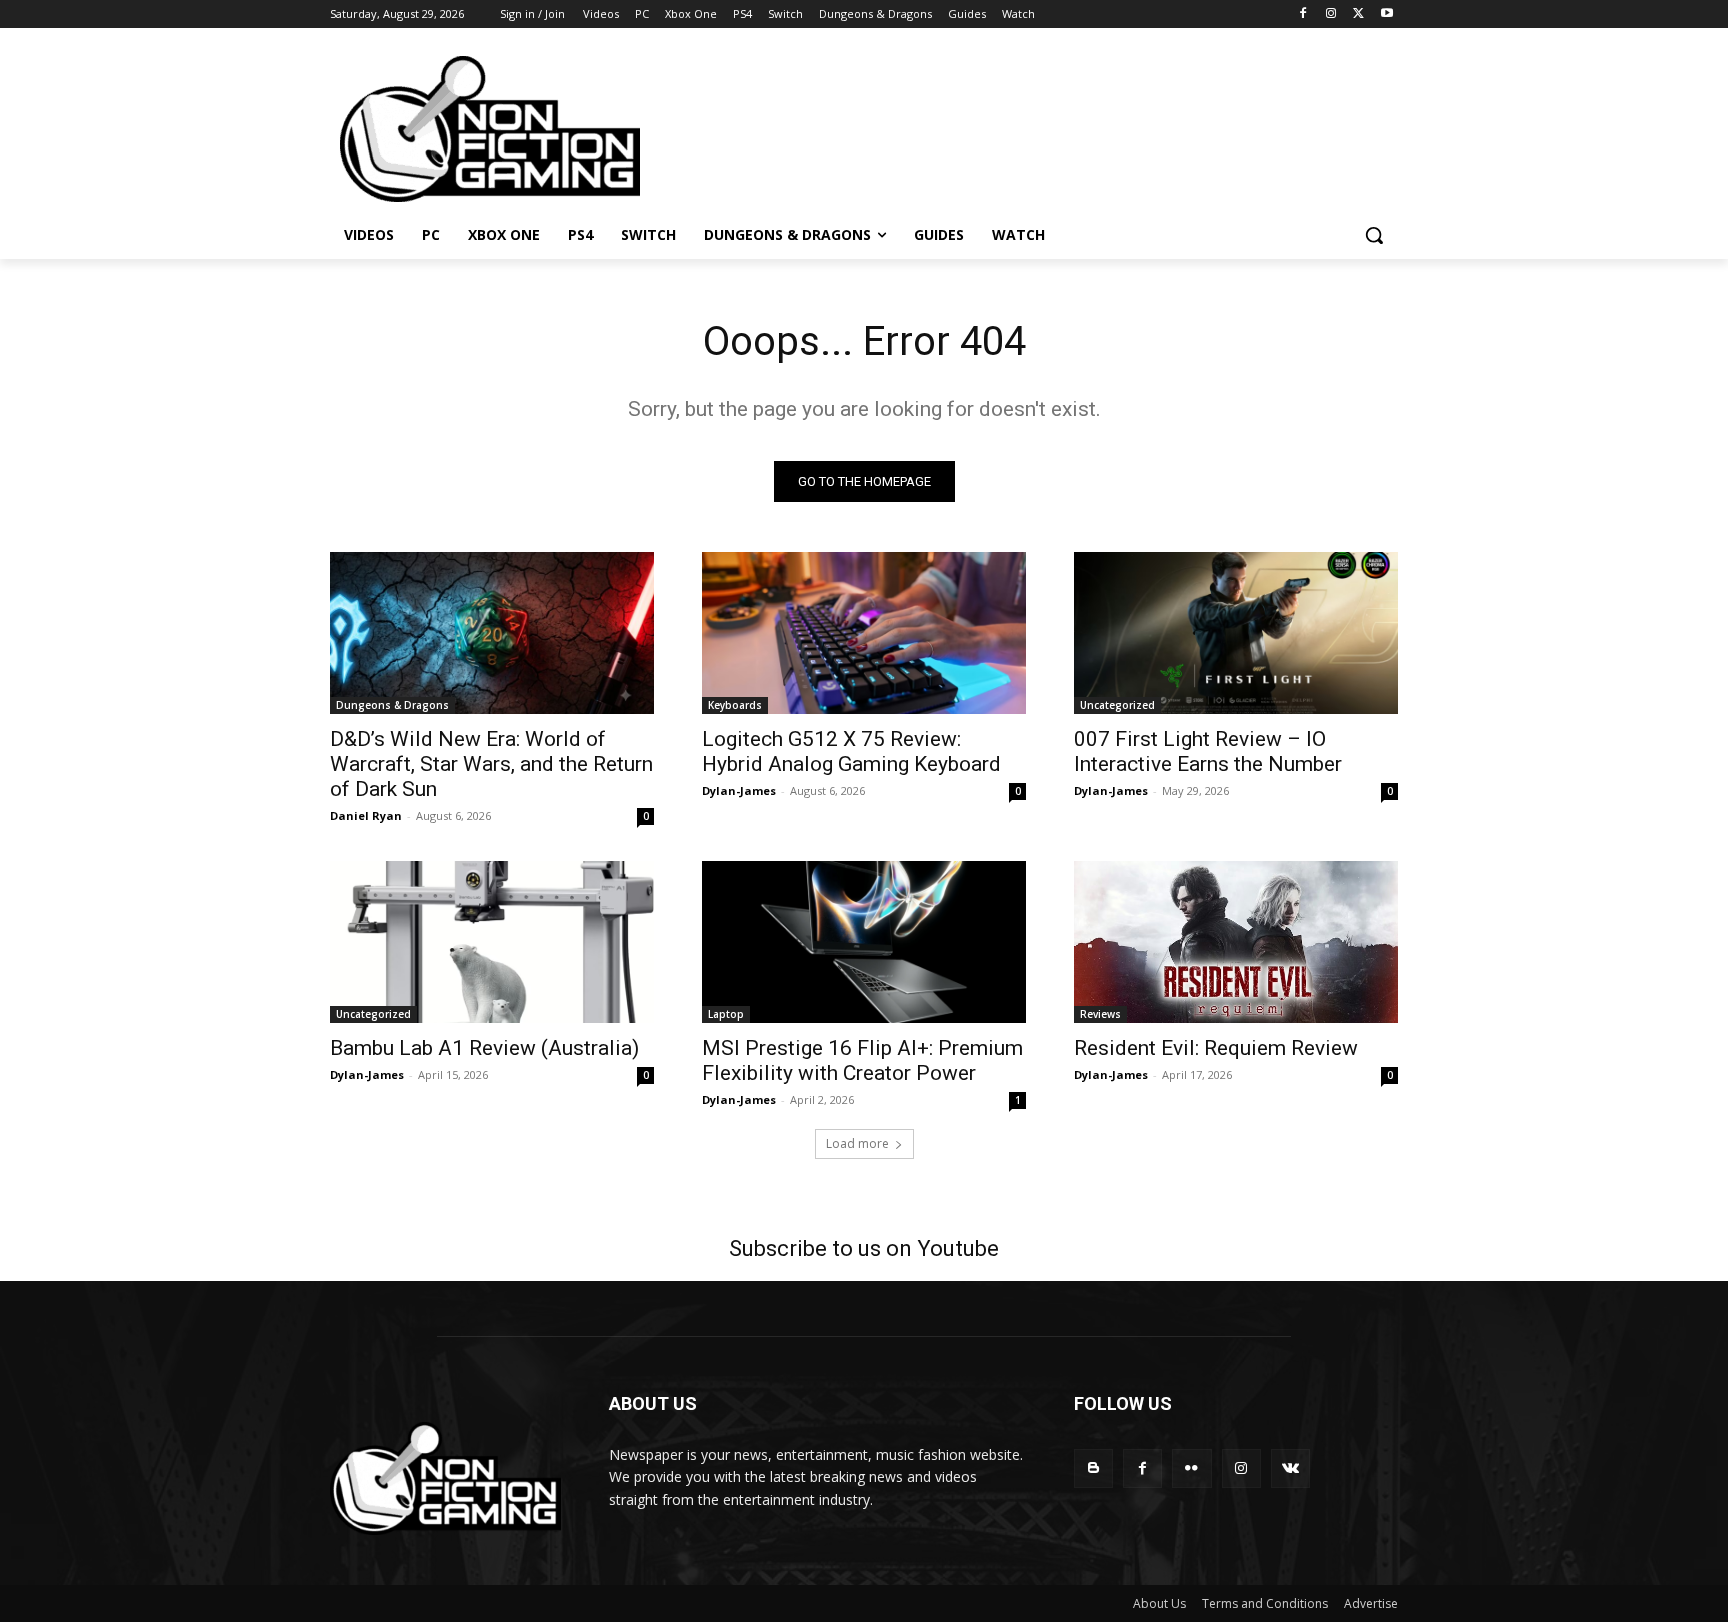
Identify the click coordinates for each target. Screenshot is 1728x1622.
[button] (1374, 235)
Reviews (1100, 1014)
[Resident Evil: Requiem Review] (1236, 942)
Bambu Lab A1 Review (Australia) (484, 1048)
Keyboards (735, 705)
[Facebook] (1303, 14)
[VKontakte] (1290, 1468)
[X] (1358, 14)
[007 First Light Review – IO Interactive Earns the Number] (1236, 633)
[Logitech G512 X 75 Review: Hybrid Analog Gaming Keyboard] (864, 633)
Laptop (726, 1014)
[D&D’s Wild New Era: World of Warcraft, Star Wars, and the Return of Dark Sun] (492, 633)
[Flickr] (1191, 1468)
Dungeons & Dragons (392, 705)
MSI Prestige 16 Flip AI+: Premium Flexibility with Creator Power (862, 1060)
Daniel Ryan (366, 815)
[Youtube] (1386, 14)
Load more (857, 1143)
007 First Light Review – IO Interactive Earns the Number (1208, 751)
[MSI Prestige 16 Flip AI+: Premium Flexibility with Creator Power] (864, 942)
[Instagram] (1331, 14)
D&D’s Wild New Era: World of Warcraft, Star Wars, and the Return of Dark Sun (491, 764)
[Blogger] (1093, 1468)
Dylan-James (739, 790)
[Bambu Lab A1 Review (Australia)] (492, 942)
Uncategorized (1117, 705)
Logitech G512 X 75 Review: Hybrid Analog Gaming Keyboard (851, 751)
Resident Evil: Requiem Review (1216, 1048)
